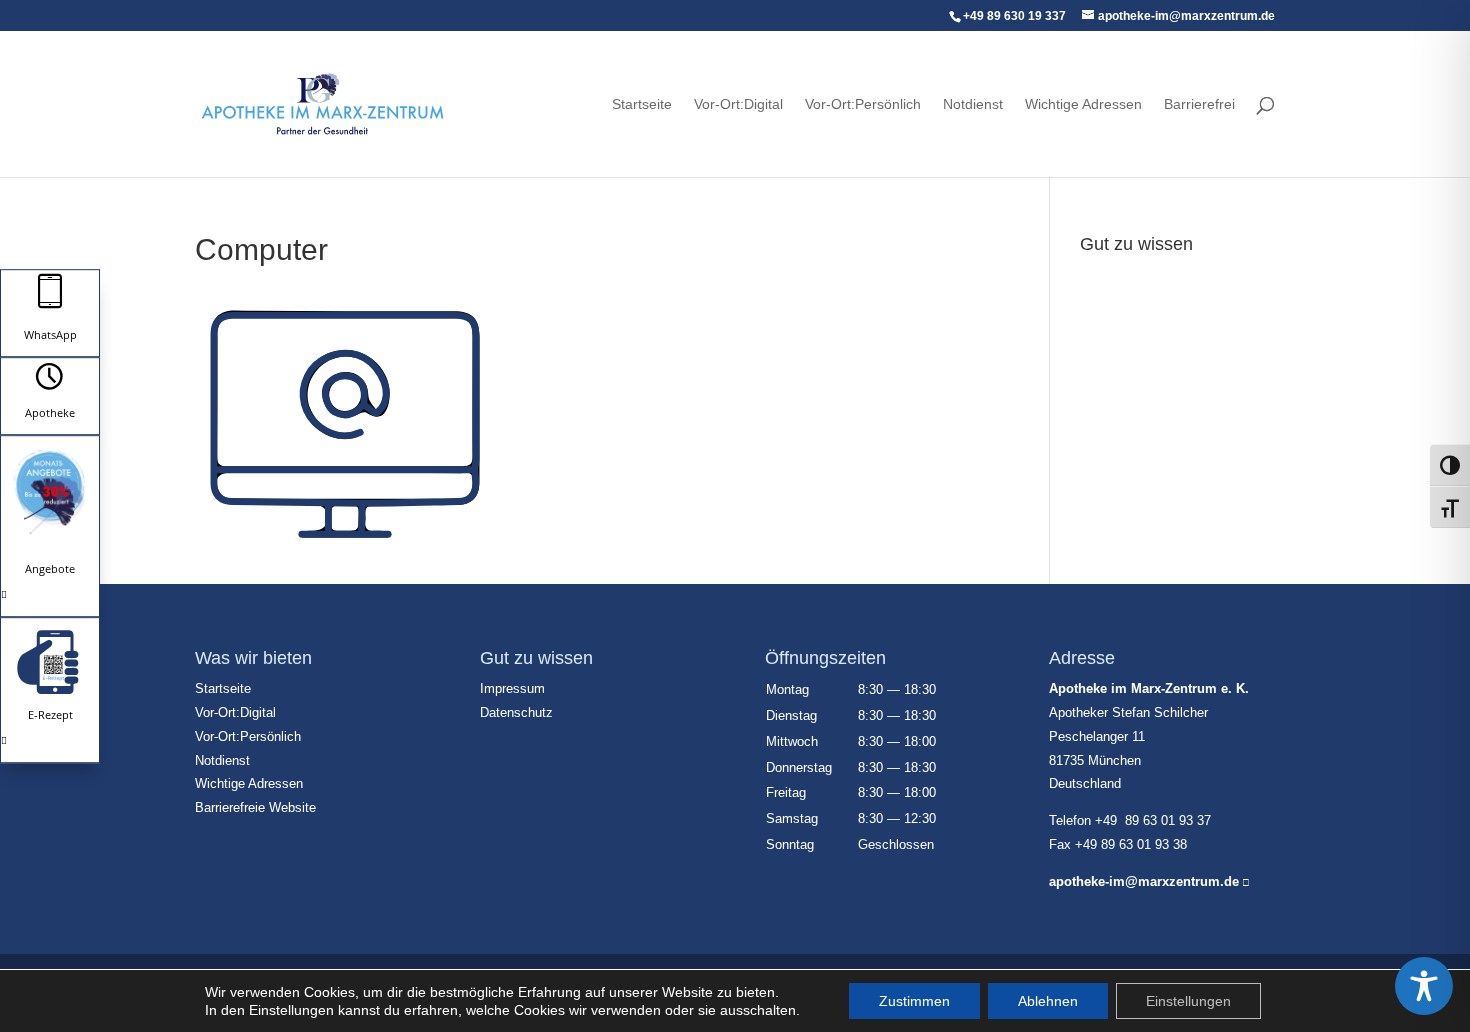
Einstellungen (1188, 1001)
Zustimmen (914, 1001)
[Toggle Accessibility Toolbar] (1424, 986)
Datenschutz (1119, 298)
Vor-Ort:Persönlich (863, 104)
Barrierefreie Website (255, 807)
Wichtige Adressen (1083, 104)
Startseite (642, 104)
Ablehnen (1048, 1001)
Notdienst (973, 104)
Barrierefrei (1199, 104)
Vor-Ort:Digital (738, 104)
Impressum (1115, 274)
